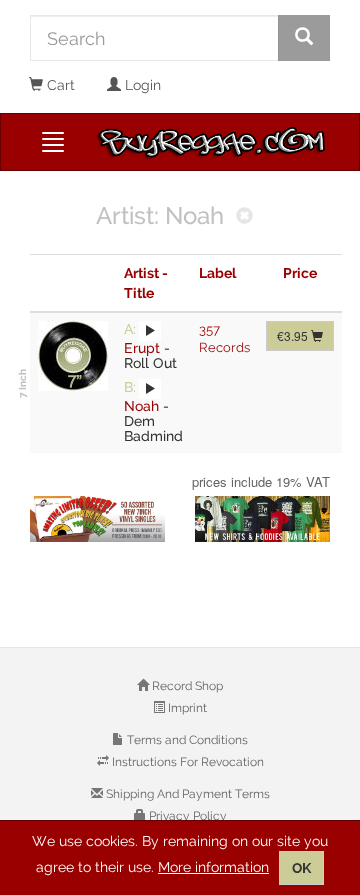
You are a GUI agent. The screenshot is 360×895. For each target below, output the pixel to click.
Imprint (186, 708)
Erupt (142, 348)
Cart (59, 85)
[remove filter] (244, 217)
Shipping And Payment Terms (186, 794)
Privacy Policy (186, 816)
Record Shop (186, 686)
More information (213, 867)
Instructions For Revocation (186, 762)
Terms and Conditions (186, 740)
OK (301, 868)
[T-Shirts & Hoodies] (262, 519)
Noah (141, 406)
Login (141, 85)
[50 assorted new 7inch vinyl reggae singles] (97, 519)
